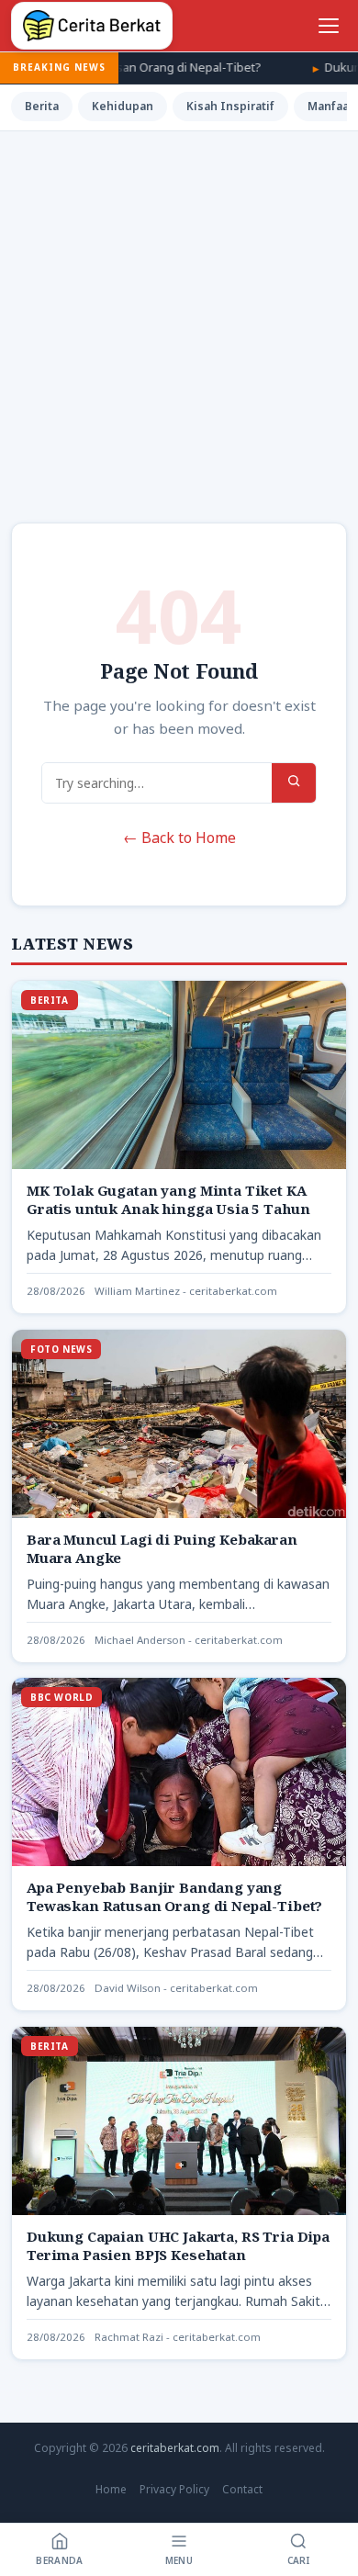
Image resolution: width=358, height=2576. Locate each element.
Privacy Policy (174, 2489)
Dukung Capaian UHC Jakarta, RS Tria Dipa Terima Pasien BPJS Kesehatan (178, 2245)
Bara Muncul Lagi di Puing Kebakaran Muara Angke (162, 1548)
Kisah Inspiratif (230, 106)
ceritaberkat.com (175, 2448)
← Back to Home (179, 838)
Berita (42, 106)
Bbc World (62, 1697)
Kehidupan (123, 106)
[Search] (294, 783)
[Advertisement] (179, 320)
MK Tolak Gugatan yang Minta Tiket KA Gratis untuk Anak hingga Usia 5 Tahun (168, 1199)
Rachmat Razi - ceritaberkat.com (178, 2337)
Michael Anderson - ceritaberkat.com (189, 1640)
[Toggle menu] (329, 26)
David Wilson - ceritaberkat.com (176, 1988)
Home (111, 2489)
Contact (242, 2489)
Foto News (61, 1349)
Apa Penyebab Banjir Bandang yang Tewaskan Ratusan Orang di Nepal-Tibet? (174, 1896)
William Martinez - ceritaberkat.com (186, 1291)
